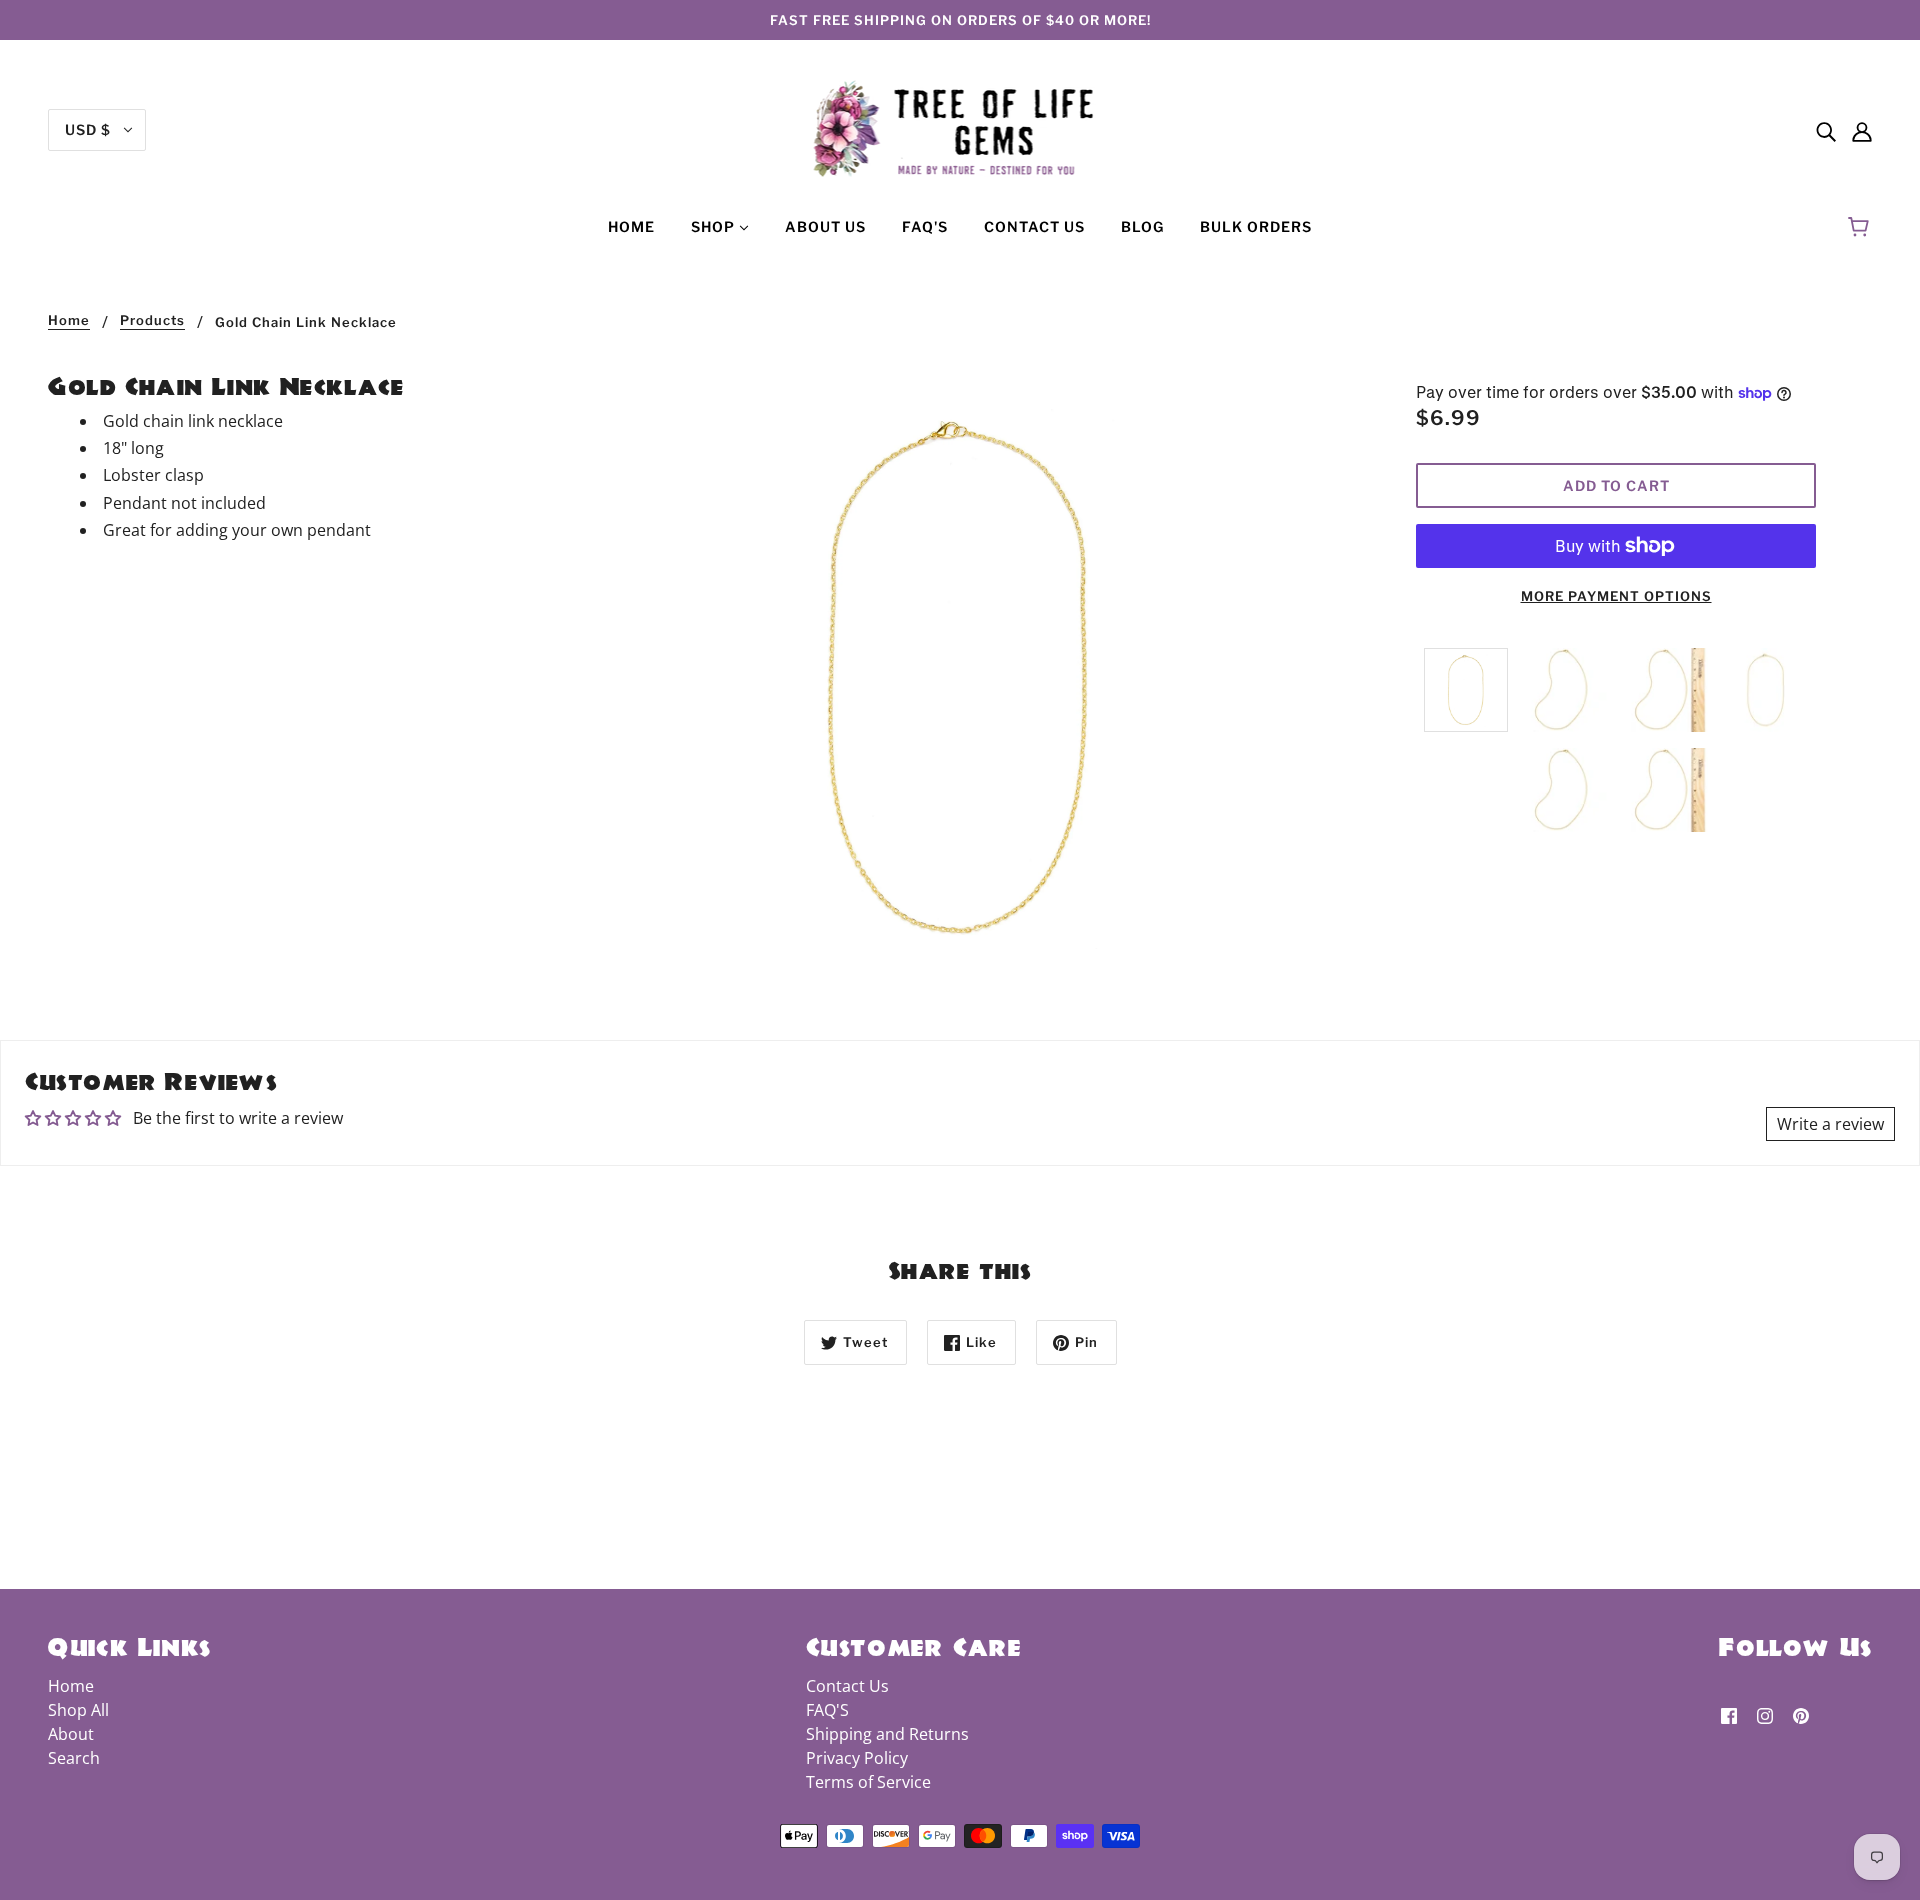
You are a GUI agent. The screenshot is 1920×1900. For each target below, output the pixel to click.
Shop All (78, 1710)
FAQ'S (827, 1710)
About (71, 1734)
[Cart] (1861, 227)
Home (69, 321)
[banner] (960, 128)
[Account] (1862, 130)
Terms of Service (868, 1782)
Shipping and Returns (887, 1734)
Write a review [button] (1830, 1124)
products (152, 321)
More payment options (1616, 596)
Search (74, 1758)
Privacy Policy (857, 1758)
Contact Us (847, 1686)
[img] (1826, 130)
